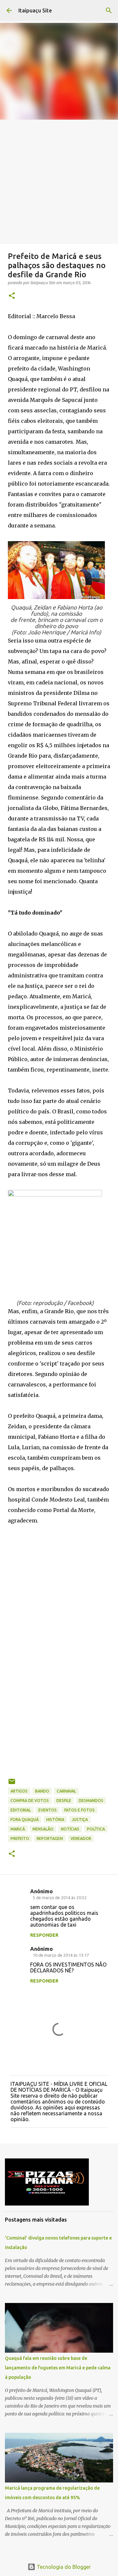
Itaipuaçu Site (35, 10)
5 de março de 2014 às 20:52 (60, 1898)
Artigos (19, 1791)
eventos (48, 1810)
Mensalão (43, 1829)
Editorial (21, 1810)
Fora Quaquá (25, 1820)
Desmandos (91, 1801)
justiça (80, 1820)
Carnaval (66, 1791)
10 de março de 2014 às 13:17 (61, 1955)
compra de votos (30, 1801)
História (55, 1820)
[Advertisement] (59, 182)
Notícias (70, 1829)
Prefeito (20, 1838)
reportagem (50, 1838)
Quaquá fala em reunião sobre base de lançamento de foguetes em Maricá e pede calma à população (58, 2368)
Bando (42, 1791)
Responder (44, 1935)
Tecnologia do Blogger (63, 2567)
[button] (12, 296)
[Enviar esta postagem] (12, 1784)
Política (96, 1829)
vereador (81, 1838)
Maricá (18, 1829)
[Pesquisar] (109, 10)
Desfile (64, 1801)
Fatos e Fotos (79, 1810)
